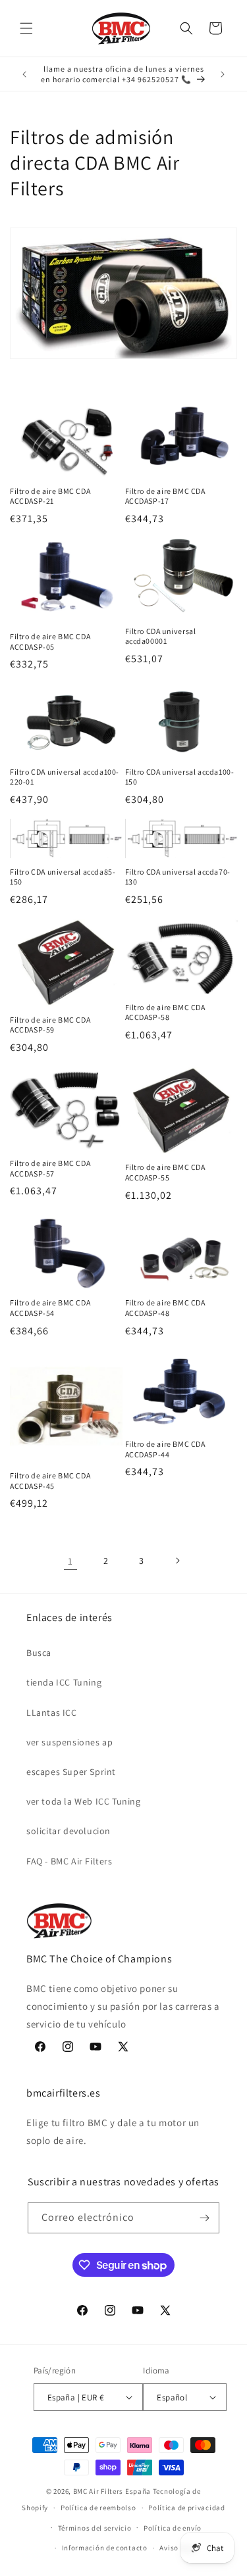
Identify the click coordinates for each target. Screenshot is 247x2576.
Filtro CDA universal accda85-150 (63, 877)
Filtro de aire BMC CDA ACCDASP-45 (50, 1481)
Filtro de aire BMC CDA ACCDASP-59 (50, 1025)
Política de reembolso (98, 2508)
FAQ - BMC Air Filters (69, 1861)
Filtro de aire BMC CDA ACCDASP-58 (165, 1012)
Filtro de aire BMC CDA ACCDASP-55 (165, 1172)
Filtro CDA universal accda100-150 (180, 777)
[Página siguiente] (177, 1561)
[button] (26, 28)
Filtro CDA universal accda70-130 (178, 877)
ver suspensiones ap (69, 1742)
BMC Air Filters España (112, 2491)
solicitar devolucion (69, 1831)
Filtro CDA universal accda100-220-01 (65, 777)
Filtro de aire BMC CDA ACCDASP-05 (50, 642)
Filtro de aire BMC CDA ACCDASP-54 (50, 1308)
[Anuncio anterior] (24, 74)
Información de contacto (105, 2548)
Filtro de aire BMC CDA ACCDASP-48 (165, 1308)
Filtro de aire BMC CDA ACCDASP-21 (50, 496)
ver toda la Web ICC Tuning (84, 1801)
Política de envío (173, 2528)
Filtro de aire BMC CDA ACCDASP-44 (165, 1449)
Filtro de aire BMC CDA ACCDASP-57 (50, 1168)
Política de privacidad (186, 2508)
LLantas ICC (52, 1713)
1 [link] (70, 1561)
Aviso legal (178, 2548)
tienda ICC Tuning (64, 1682)
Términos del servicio (95, 2528)
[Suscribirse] (204, 2218)
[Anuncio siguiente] (223, 74)
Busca (39, 1653)
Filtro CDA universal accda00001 (161, 636)
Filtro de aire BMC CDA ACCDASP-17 (165, 496)
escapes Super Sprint (71, 1772)
